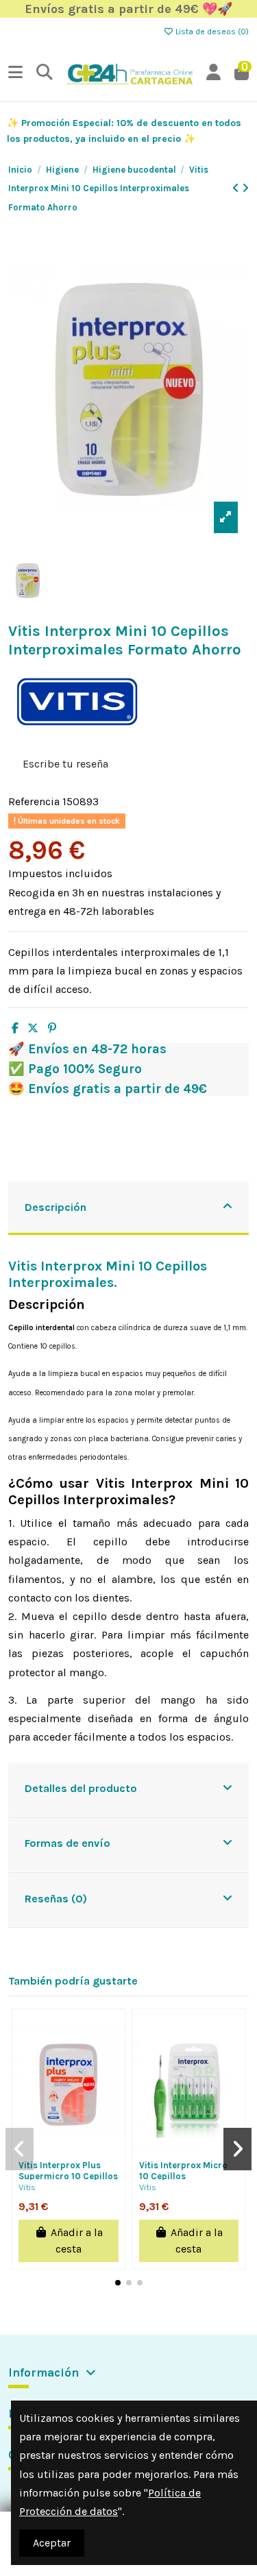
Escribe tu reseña (65, 764)
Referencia (34, 801)
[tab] (128, 1209)
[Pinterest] (52, 1028)
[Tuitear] (33, 1028)
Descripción (56, 1207)
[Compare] (79, 2137)
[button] (118, 2283)
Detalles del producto (81, 1788)
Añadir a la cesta (77, 2241)
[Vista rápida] (68, 2159)
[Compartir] (15, 1028)
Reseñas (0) (56, 1899)
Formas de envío (68, 1843)
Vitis (27, 2187)
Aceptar (52, 2543)
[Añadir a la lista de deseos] (58, 2137)
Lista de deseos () (211, 32)
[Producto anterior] (237, 188)
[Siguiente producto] (245, 188)
